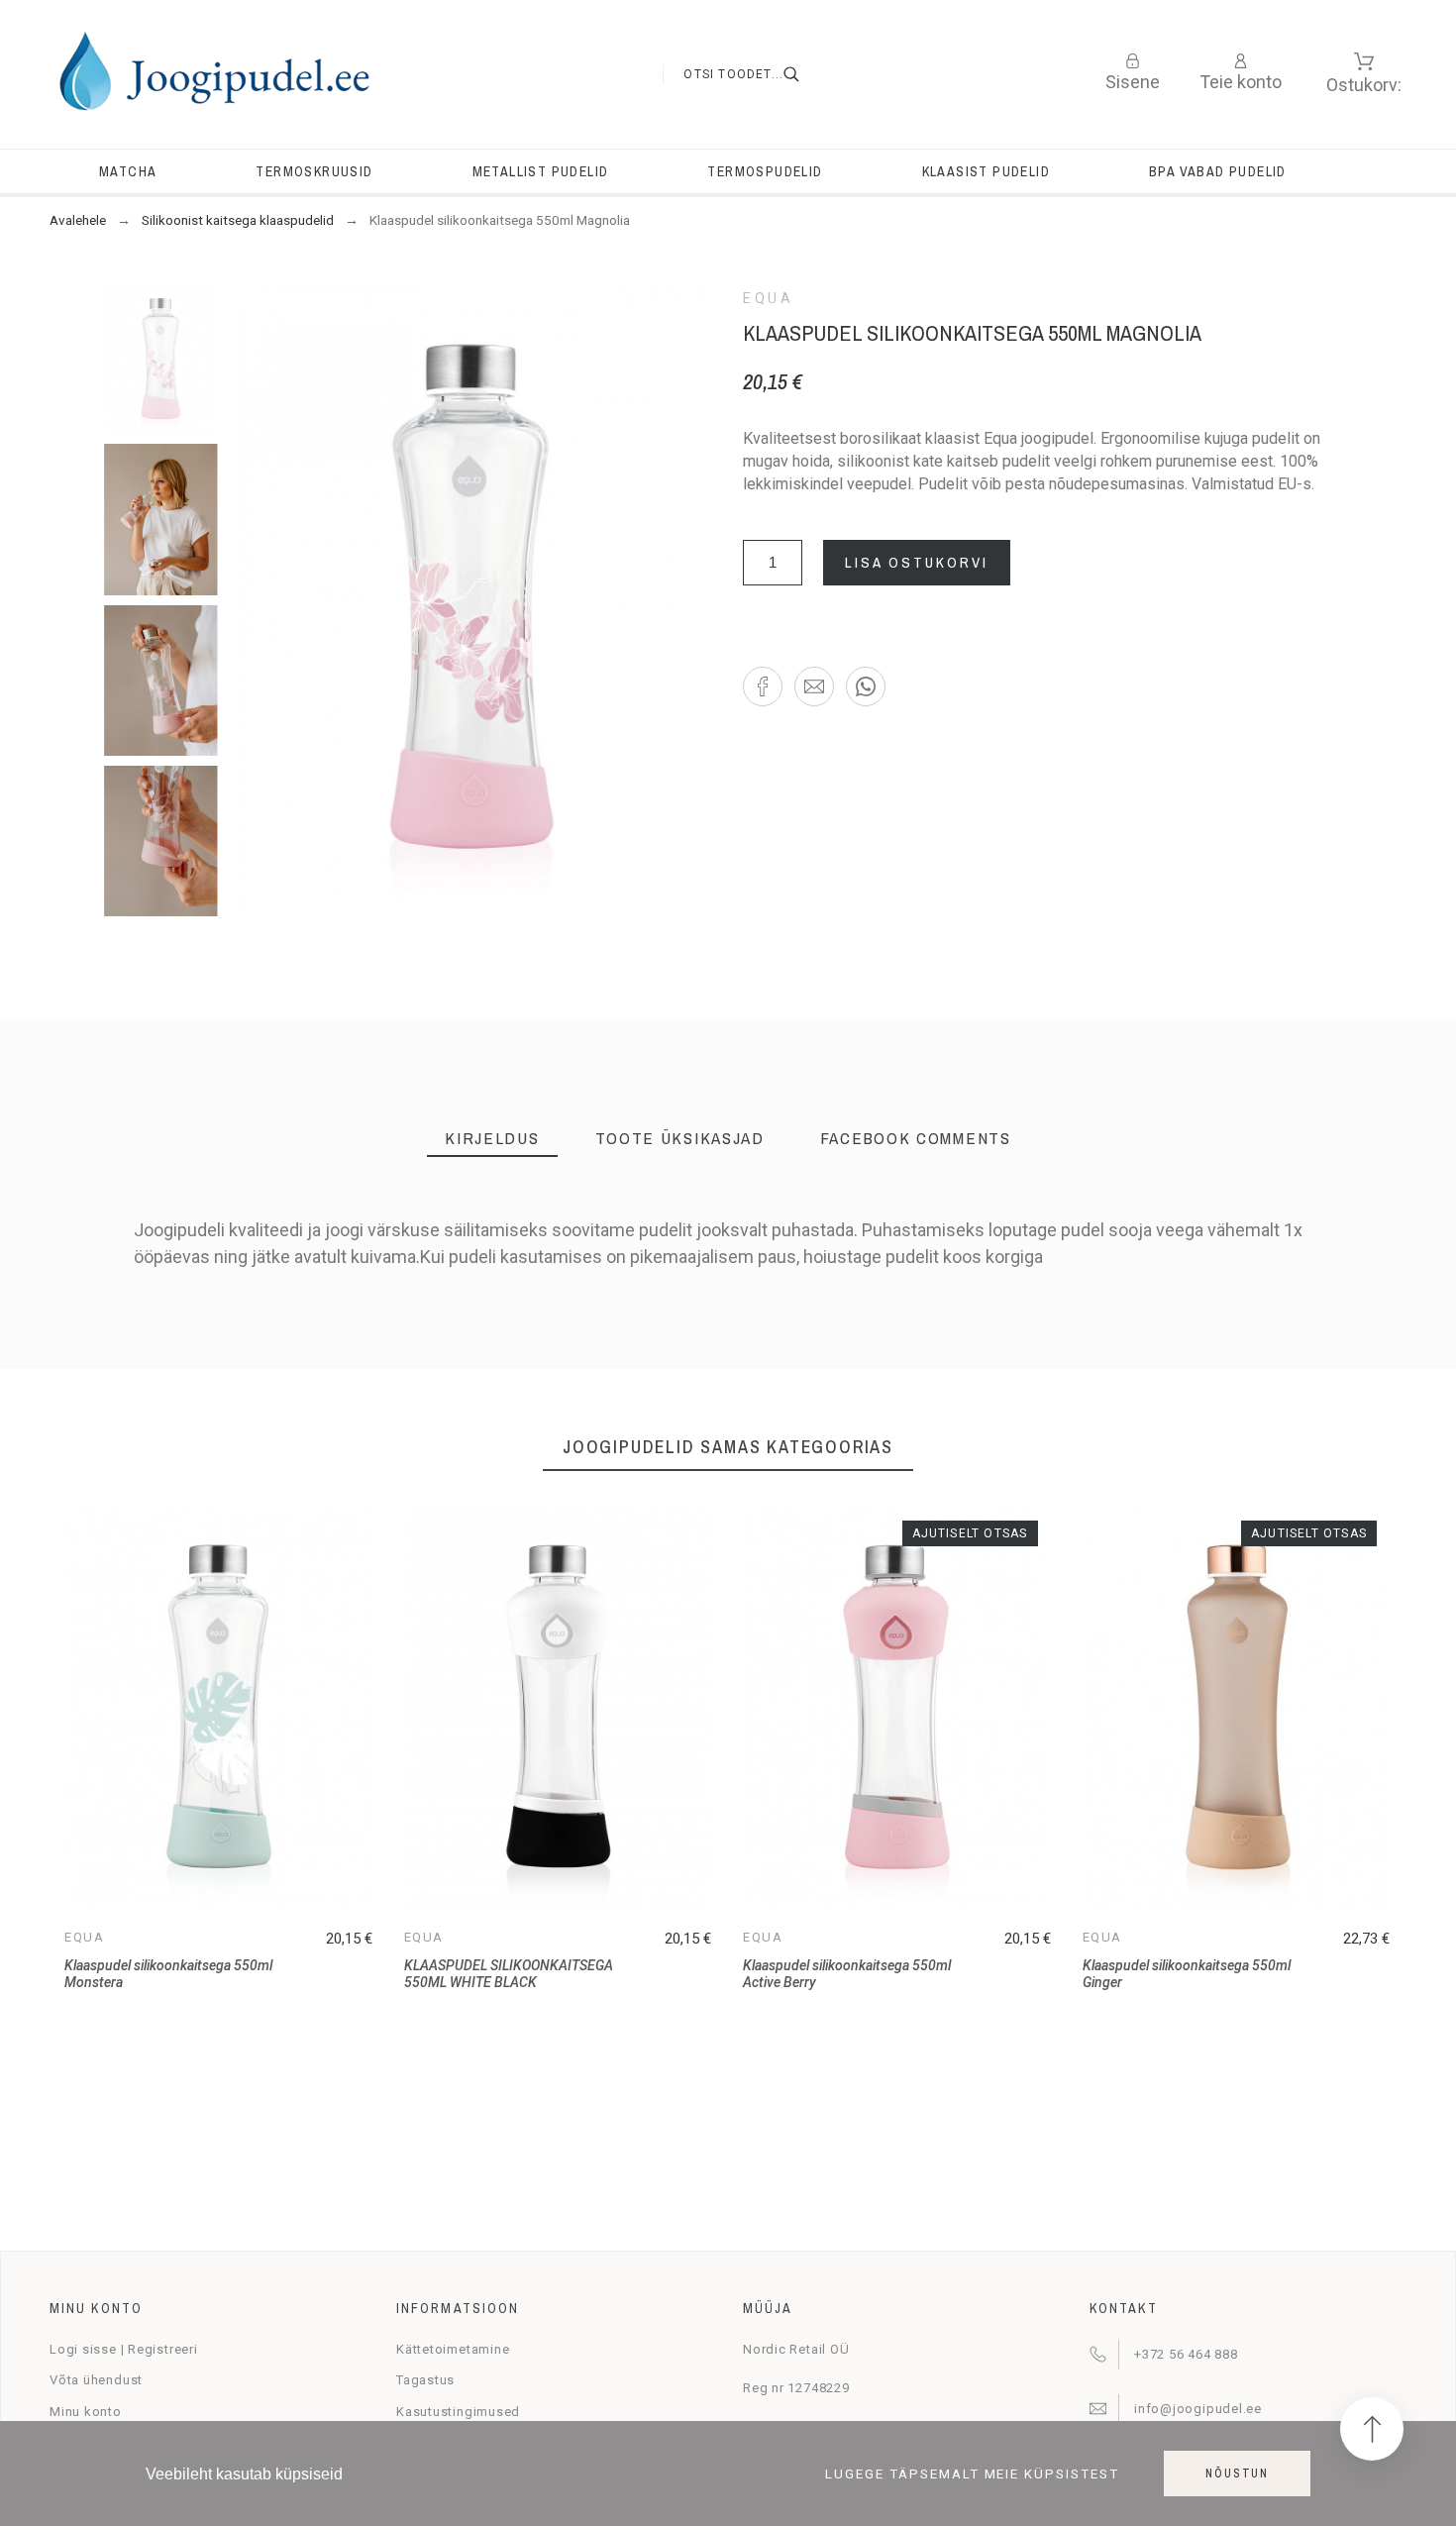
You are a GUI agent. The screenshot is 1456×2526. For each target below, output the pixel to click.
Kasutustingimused (458, 2412)
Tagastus (425, 2380)
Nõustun (1237, 2473)
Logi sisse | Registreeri (124, 2349)
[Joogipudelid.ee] (213, 74)
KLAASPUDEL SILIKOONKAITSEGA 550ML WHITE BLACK (509, 1974)
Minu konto (86, 2412)
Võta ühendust (96, 2380)
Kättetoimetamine (453, 2349)
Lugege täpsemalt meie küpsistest (973, 2474)
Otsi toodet (804, 74)
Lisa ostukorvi (917, 562)
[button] (763, 686)
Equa (769, 298)
